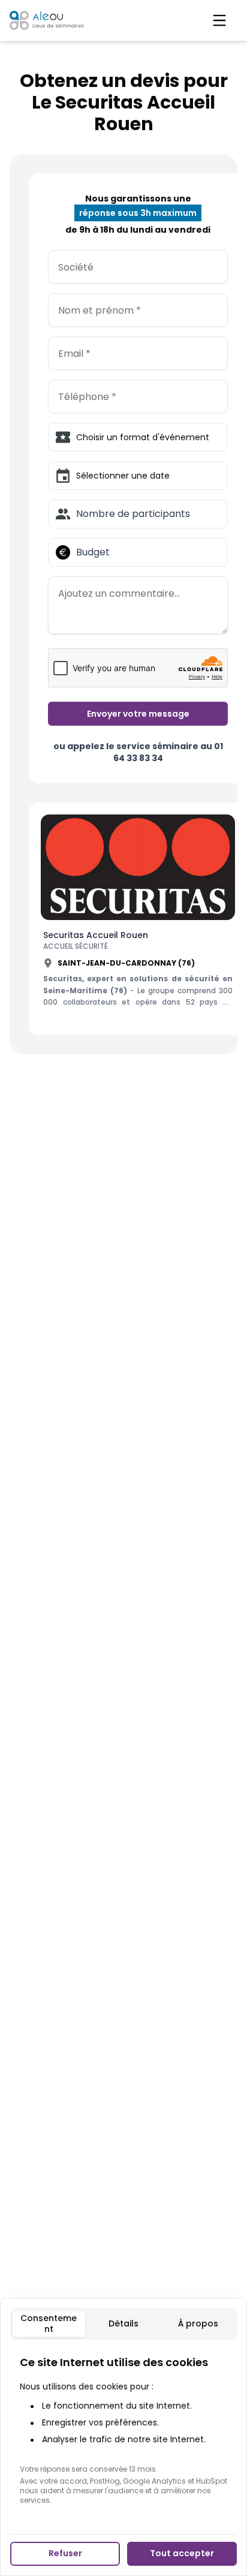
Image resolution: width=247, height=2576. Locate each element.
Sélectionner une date (123, 476)
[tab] (49, 2324)
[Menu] (219, 20)
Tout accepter (182, 2553)
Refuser (65, 2553)
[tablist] (123, 2324)
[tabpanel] (123, 2430)
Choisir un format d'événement (143, 437)
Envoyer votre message (138, 714)
